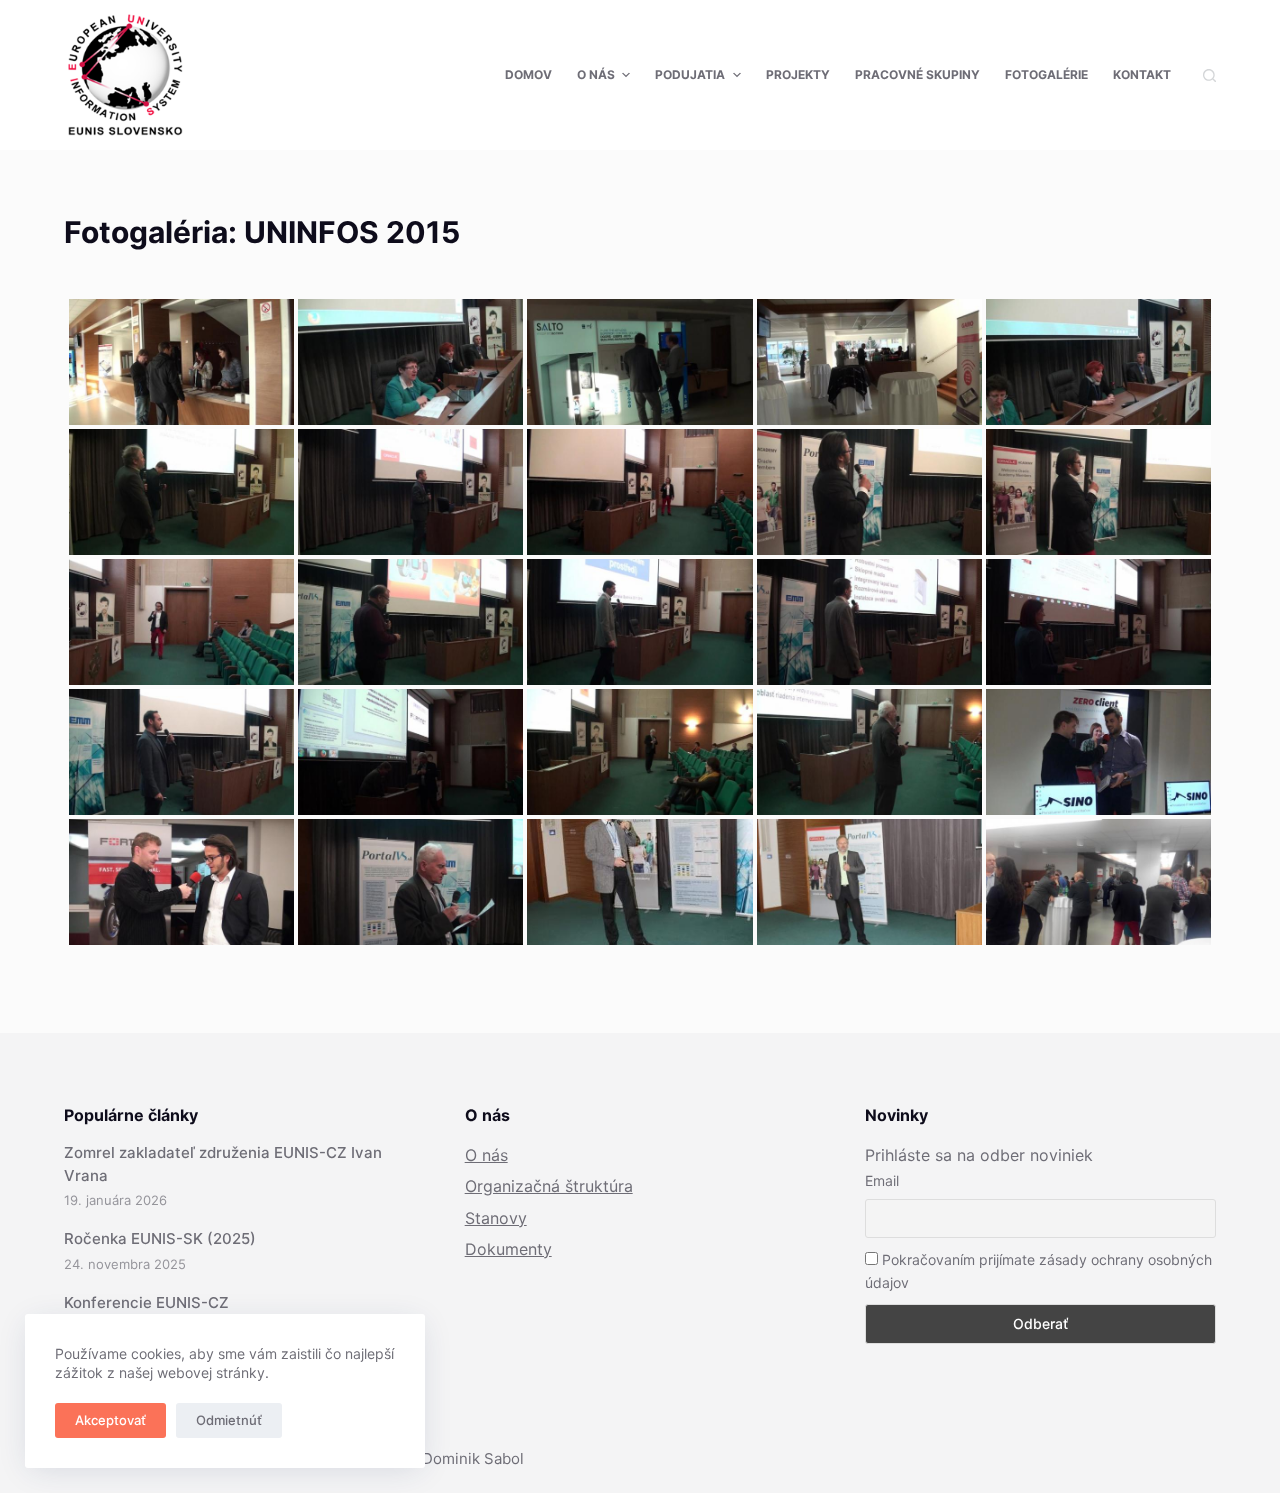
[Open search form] (1209, 75)
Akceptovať (110, 1420)
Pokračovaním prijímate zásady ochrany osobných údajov (1038, 1271)
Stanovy (496, 1218)
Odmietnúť (229, 1420)
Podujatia (690, 74)
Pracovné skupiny (917, 74)
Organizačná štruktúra (549, 1186)
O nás (596, 74)
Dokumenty (508, 1249)
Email (882, 1180)
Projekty (798, 74)
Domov (528, 74)
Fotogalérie (1046, 74)
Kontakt (1142, 74)
